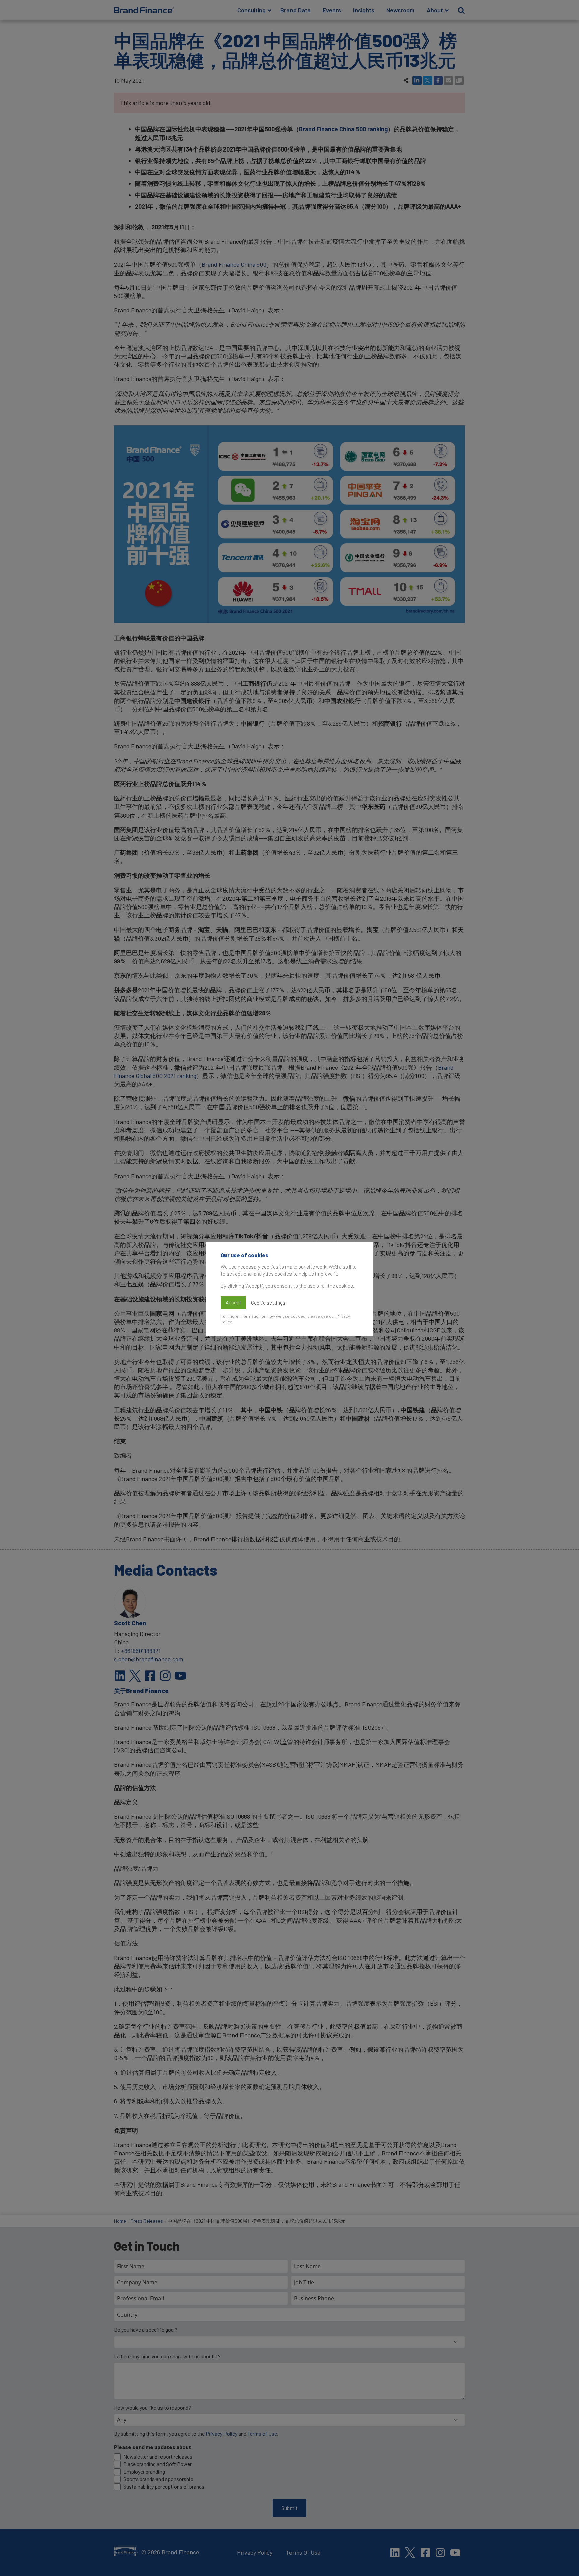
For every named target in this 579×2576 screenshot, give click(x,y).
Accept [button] (233, 1302)
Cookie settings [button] (268, 1303)
